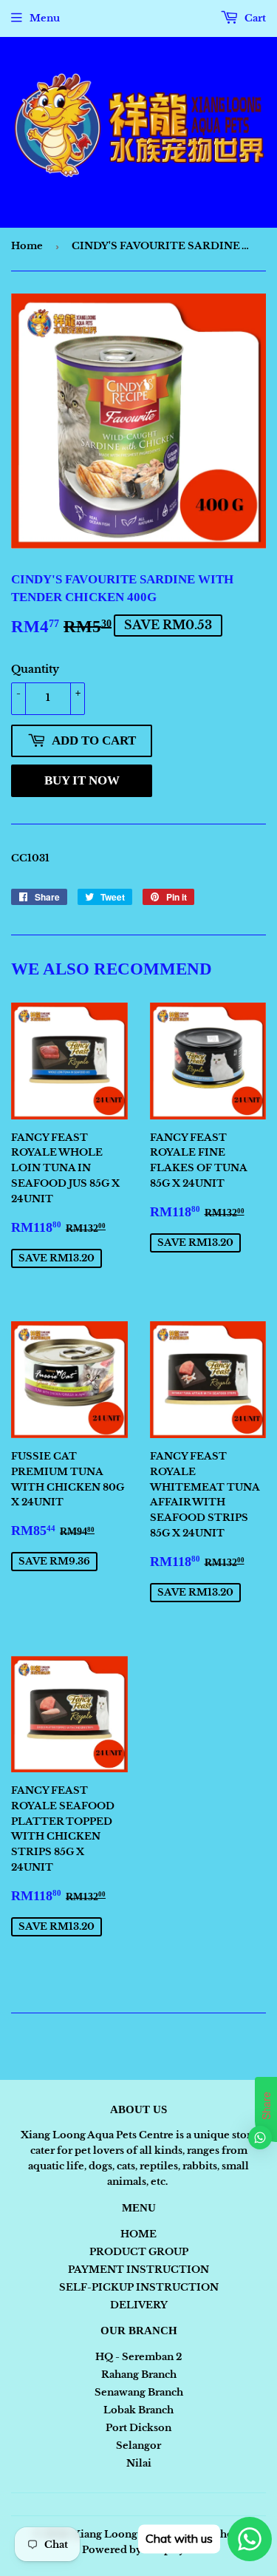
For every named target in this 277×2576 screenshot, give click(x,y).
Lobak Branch (138, 2410)
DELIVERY (139, 2305)
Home (27, 246)
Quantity (35, 669)
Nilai (139, 2463)
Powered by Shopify (133, 2550)
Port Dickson (138, 2428)
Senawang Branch (139, 2392)
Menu (45, 18)
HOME (138, 2234)
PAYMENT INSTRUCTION (138, 2270)
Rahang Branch (139, 2375)
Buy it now (82, 780)
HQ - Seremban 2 (138, 2357)
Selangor (138, 2445)
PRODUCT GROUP (139, 2252)
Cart (254, 18)
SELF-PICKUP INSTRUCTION (139, 2287)
